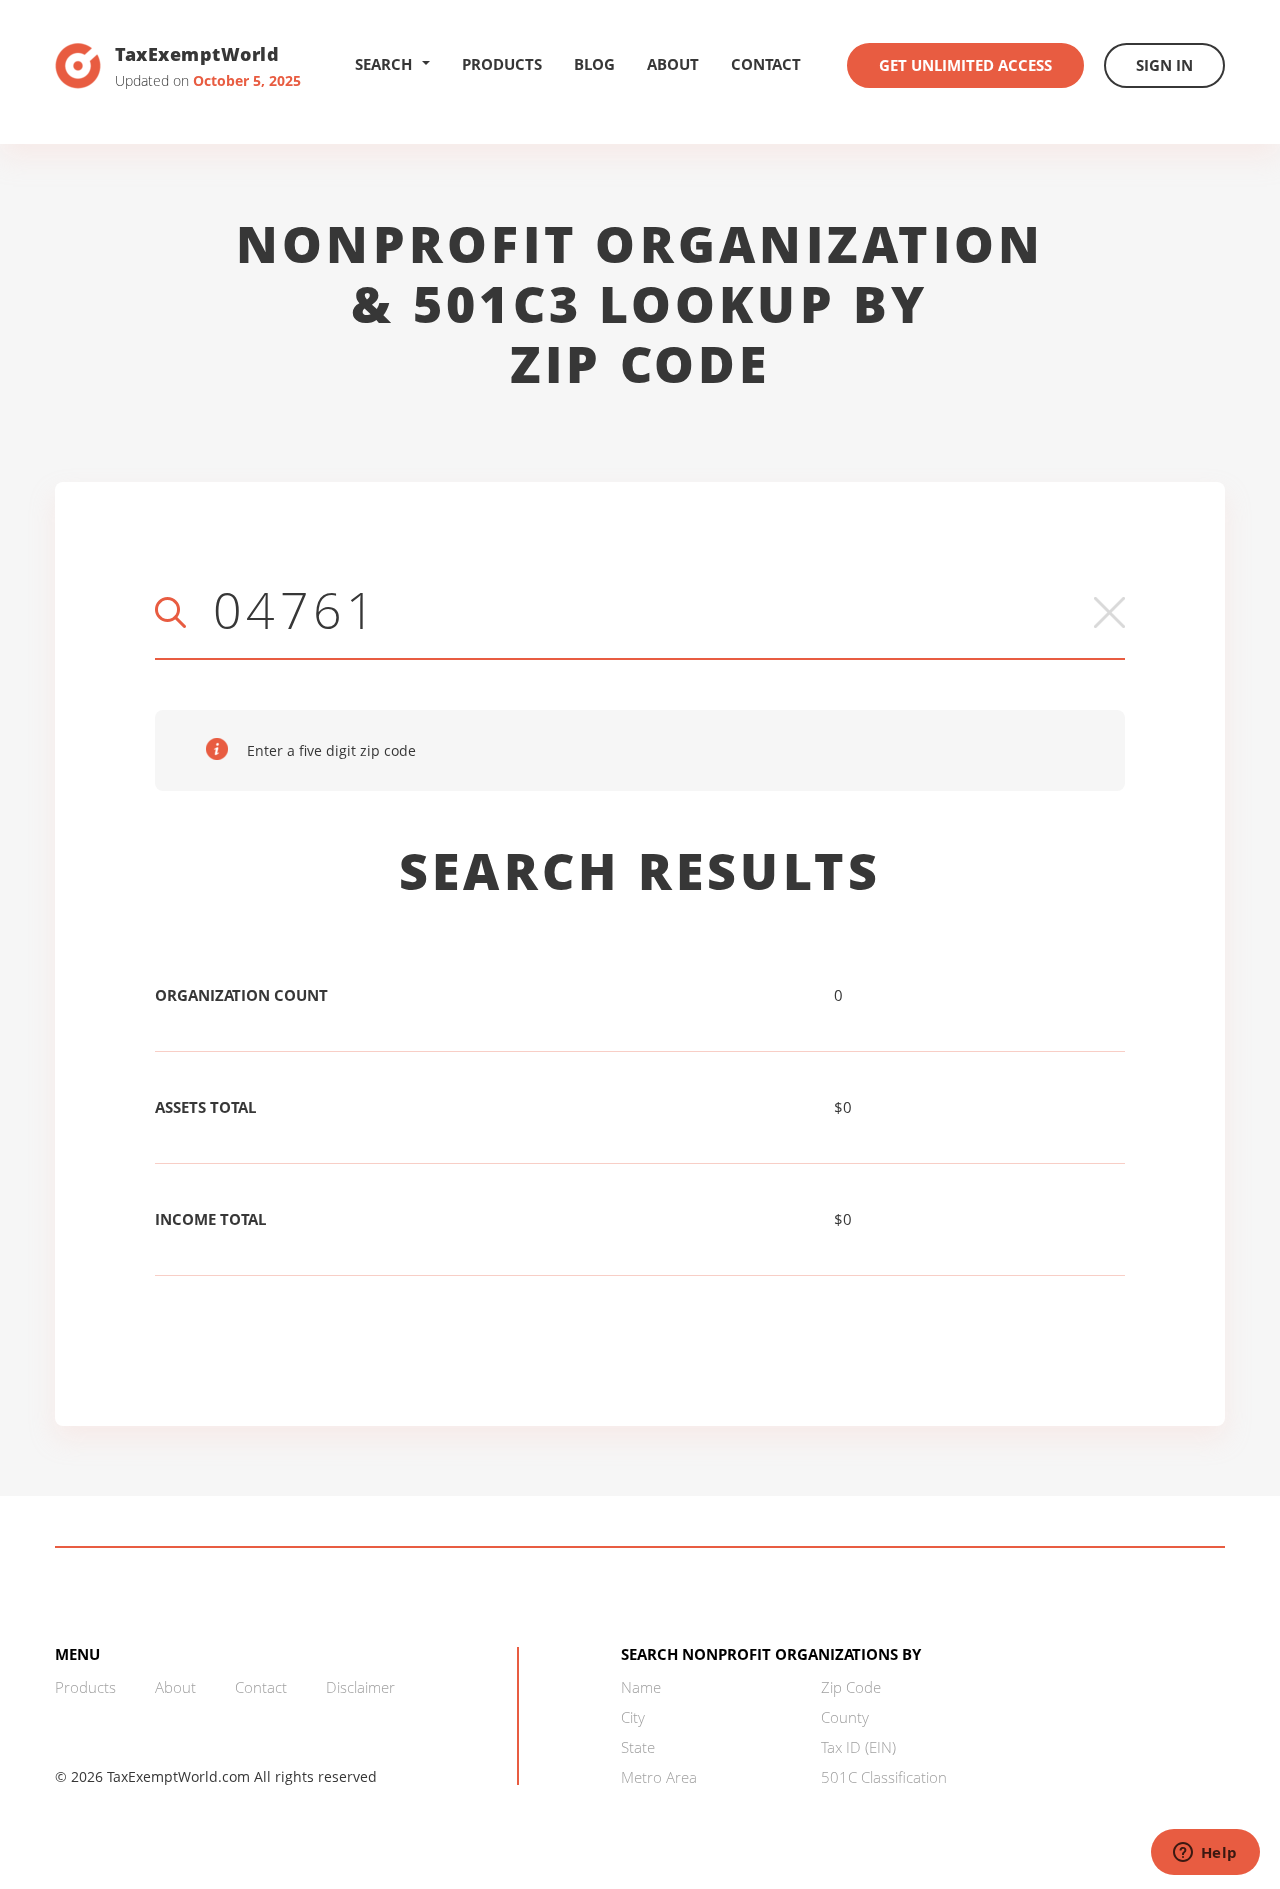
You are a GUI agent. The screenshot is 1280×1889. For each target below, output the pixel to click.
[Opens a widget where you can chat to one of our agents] (1205, 1854)
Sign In (1164, 65)
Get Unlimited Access (965, 65)
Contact (766, 64)
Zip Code (851, 1687)
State (638, 1747)
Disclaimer (360, 1687)
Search (383, 64)
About (673, 64)
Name (641, 1687)
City (633, 1717)
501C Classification (884, 1777)
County (845, 1717)
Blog (594, 64)
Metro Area (659, 1777)
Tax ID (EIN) (858, 1747)
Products (502, 64)
